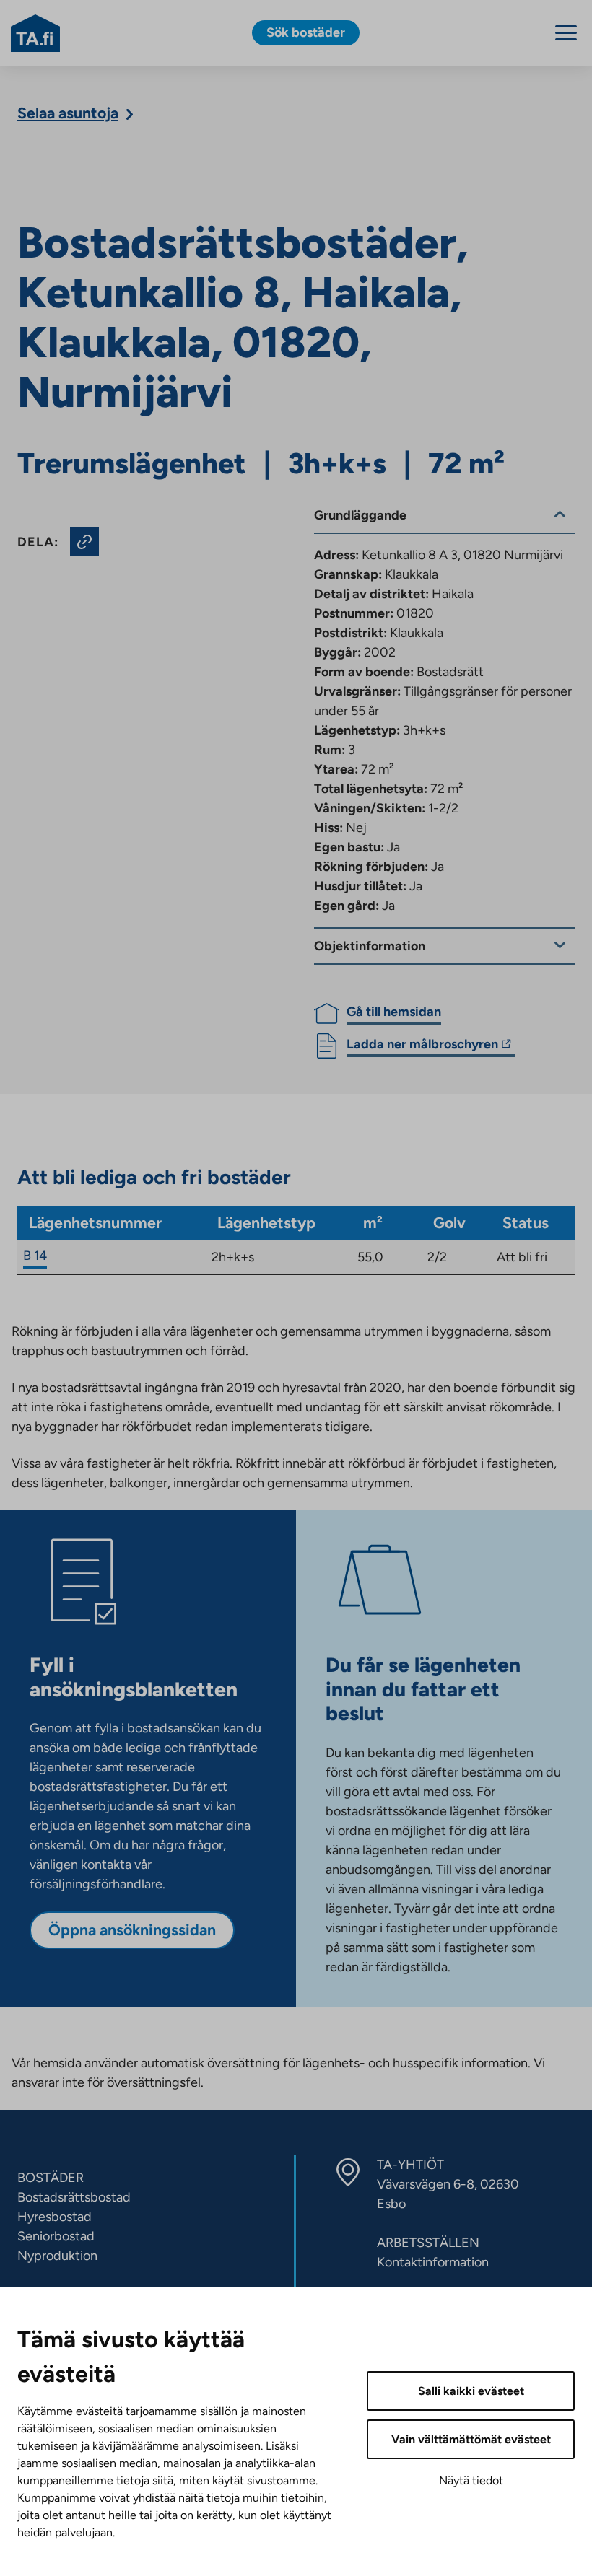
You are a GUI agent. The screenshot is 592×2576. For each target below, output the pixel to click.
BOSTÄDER (51, 2178)
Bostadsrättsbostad (74, 2197)
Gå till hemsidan (394, 1012)
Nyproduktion (57, 2256)
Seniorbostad (56, 2236)
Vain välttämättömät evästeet (471, 2439)
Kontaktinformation (433, 2262)
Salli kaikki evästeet (471, 2391)
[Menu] (566, 33)
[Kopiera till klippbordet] (84, 542)
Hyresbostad (55, 2217)
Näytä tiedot (471, 2480)
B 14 (35, 1256)
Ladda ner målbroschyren (422, 1046)
